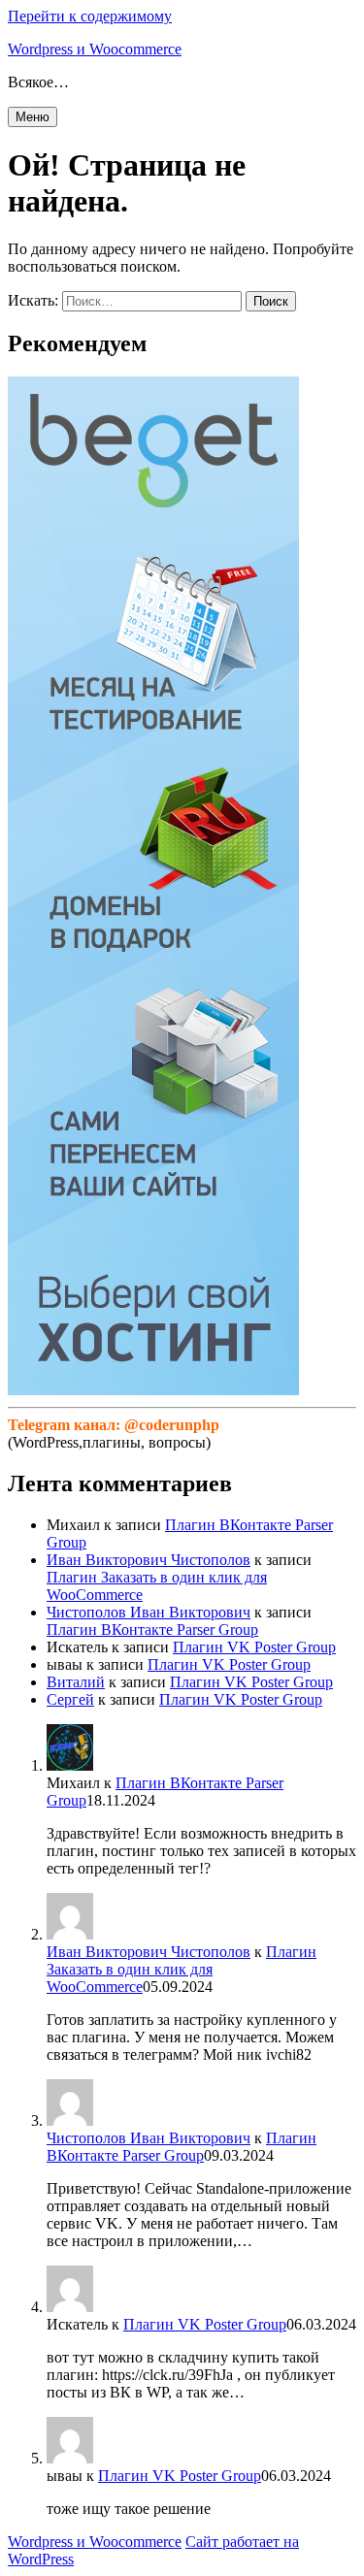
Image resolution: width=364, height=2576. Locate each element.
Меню (33, 117)
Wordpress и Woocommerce (95, 49)
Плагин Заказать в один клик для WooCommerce (182, 1969)
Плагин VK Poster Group (254, 1647)
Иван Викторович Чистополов (149, 1560)
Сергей (70, 1699)
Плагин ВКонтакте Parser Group (152, 1630)
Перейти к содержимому (90, 16)
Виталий (76, 1682)
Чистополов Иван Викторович (149, 1612)
